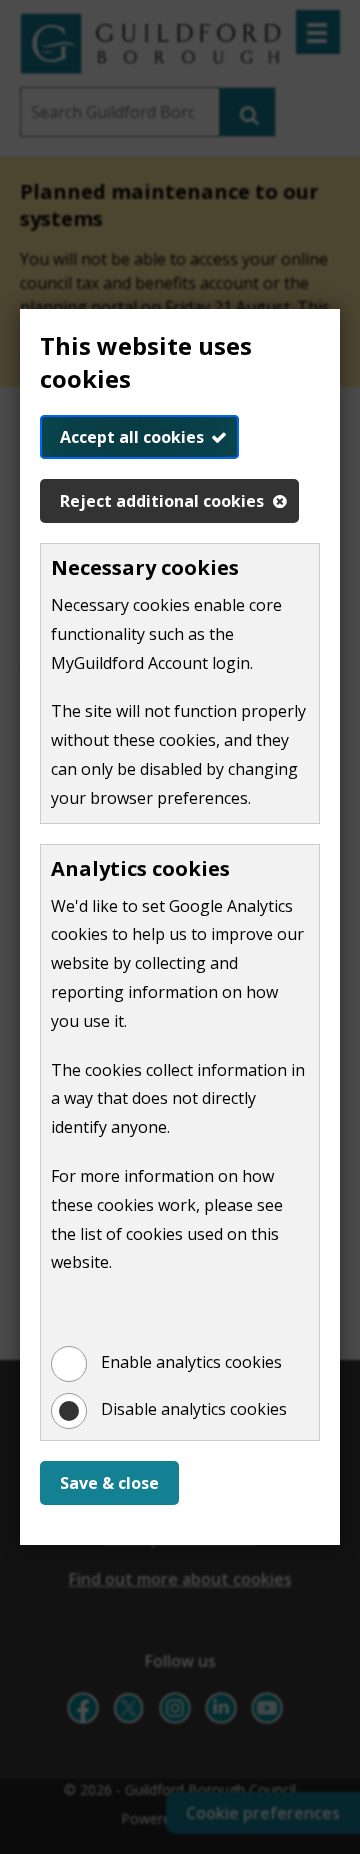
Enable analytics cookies (191, 1362)
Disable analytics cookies (194, 1409)
